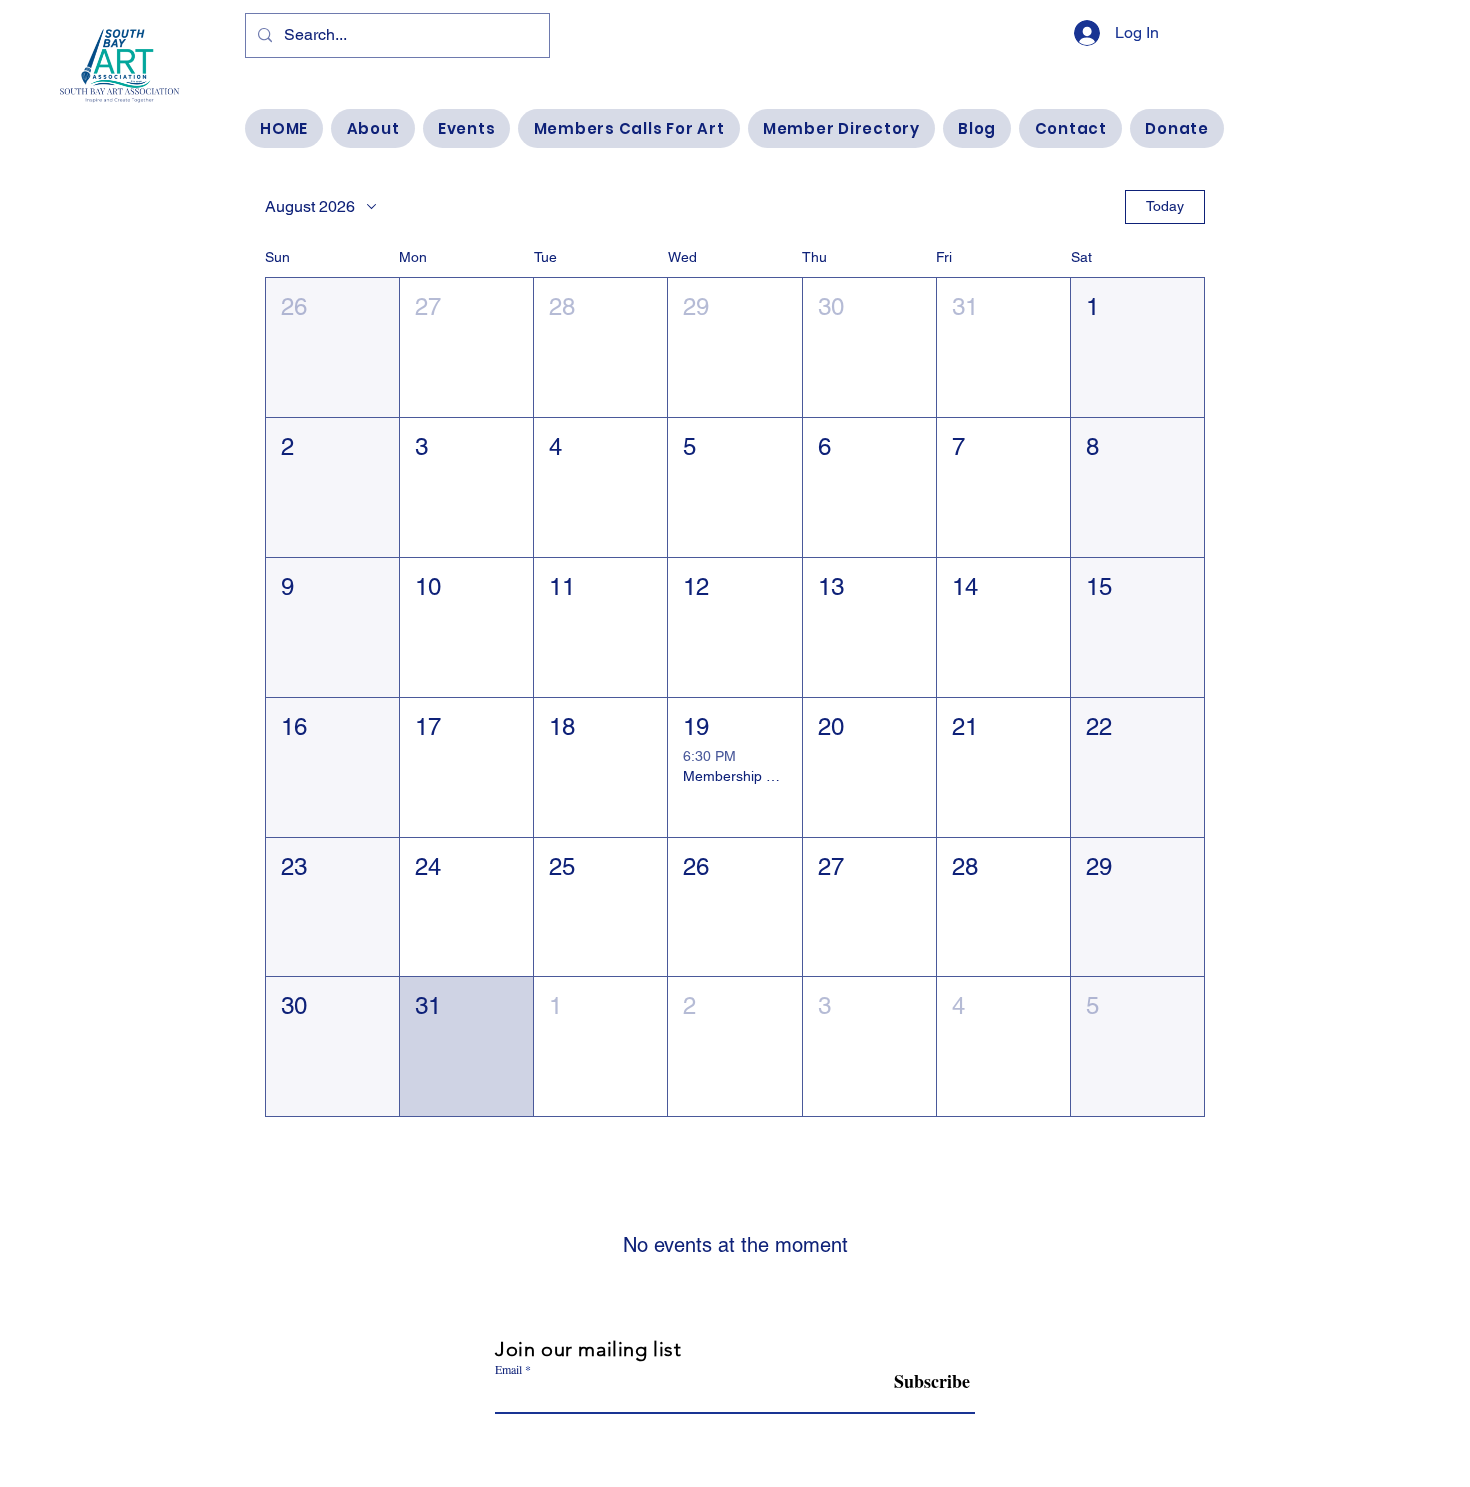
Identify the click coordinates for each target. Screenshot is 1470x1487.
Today (1165, 206)
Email (508, 1369)
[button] (332, 347)
